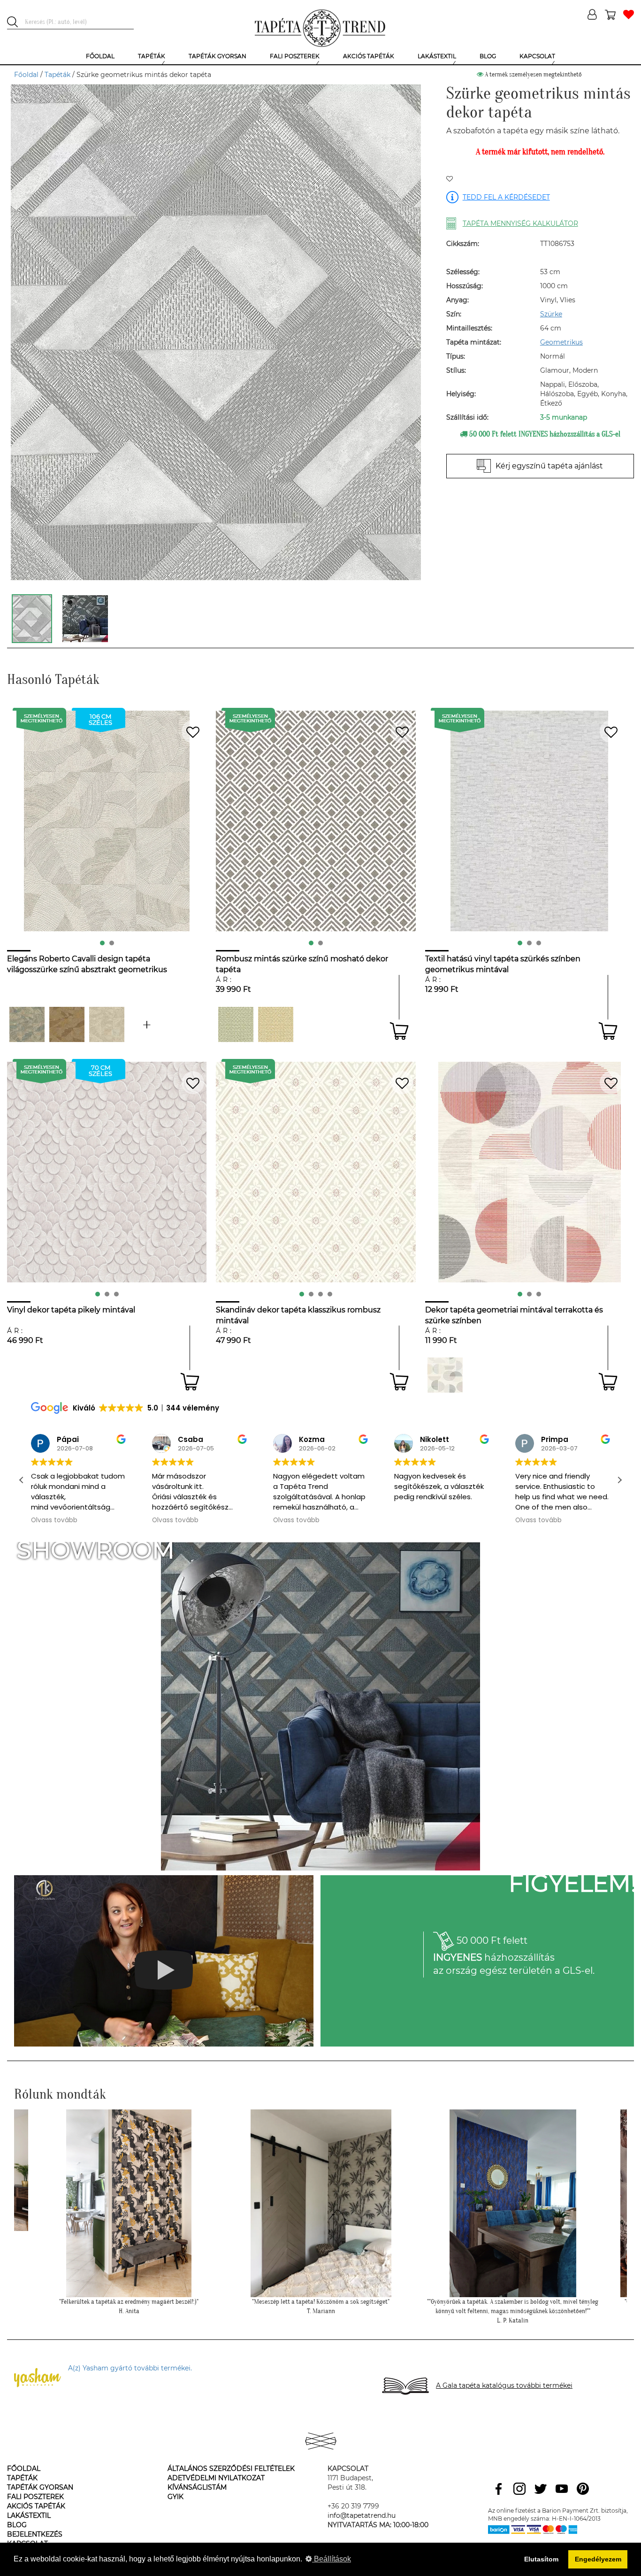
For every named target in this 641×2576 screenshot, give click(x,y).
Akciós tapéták (36, 2506)
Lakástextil (29, 2515)
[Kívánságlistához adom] (450, 179)
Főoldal (26, 75)
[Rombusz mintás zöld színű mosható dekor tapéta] (236, 1024)
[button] (619, 1480)
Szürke (551, 314)
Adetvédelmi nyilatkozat (216, 2478)
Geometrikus (561, 342)
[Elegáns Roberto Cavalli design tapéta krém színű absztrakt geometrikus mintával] (107, 1024)
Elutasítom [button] (541, 2559)
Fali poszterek (35, 2497)
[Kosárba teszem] (399, 1031)
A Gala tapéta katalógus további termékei (504, 2385)
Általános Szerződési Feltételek (231, 2469)
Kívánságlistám (197, 2487)
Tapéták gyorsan (40, 2487)
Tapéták (57, 75)
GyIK (176, 2497)
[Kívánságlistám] (629, 15)
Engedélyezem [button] (598, 2559)
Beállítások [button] (332, 2559)
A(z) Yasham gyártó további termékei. (130, 2368)
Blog (17, 2525)
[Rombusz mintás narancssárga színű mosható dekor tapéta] (276, 1024)
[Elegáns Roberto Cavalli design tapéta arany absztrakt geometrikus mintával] (67, 1024)
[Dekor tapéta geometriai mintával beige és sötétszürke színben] (445, 1375)
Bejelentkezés (35, 2534)
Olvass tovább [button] (85, 1520)
